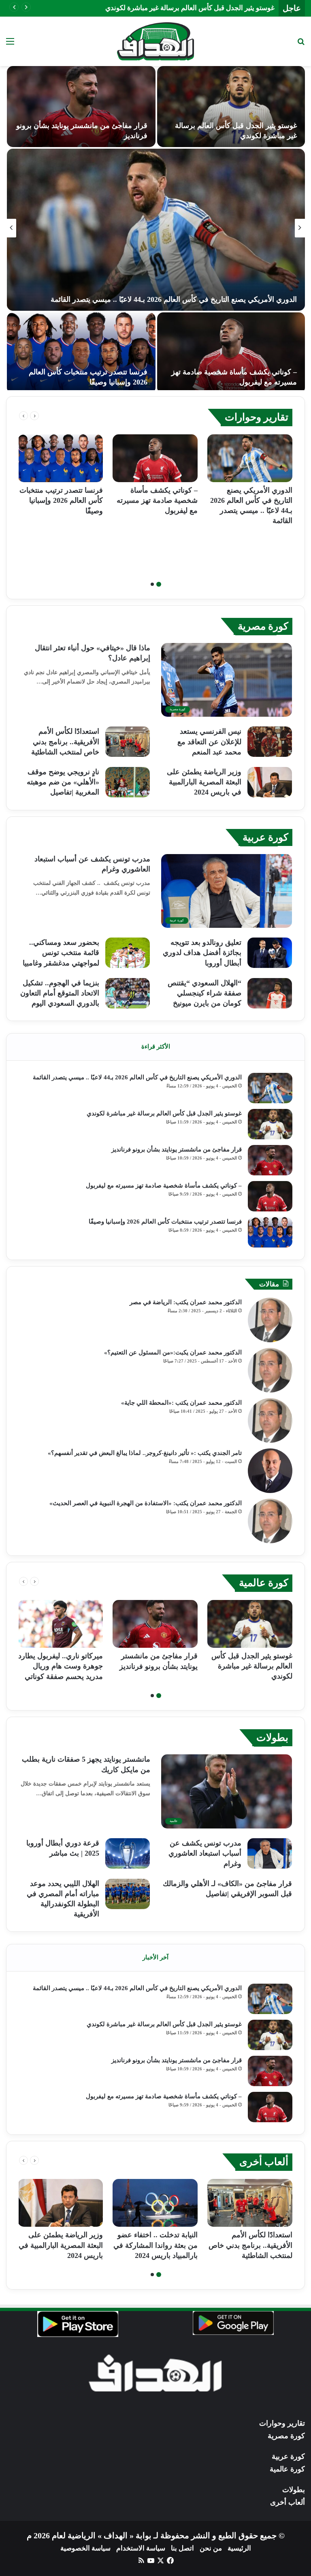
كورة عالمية (264, 1583)
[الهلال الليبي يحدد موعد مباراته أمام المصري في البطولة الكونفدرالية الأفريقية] (128, 1894)
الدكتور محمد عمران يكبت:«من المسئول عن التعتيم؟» (173, 1352)
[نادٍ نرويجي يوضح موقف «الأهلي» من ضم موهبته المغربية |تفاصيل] (128, 782)
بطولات (272, 1738)
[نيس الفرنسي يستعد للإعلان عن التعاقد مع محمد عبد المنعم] (270, 742)
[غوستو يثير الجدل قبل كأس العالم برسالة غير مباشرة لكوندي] (270, 1124)
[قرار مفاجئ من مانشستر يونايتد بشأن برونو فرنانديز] (270, 1160)
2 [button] (152, 584)
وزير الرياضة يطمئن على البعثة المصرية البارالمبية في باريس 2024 (204, 782)
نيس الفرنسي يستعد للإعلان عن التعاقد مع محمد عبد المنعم (209, 741)
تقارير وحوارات (257, 417)
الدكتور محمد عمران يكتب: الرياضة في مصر (186, 1302)
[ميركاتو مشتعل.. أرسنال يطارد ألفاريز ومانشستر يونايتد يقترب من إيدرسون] (231, 353)
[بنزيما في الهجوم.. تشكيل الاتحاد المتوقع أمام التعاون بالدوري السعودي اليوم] (128, 993)
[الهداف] (155, 41)
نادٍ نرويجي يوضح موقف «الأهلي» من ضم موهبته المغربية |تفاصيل (63, 782)
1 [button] (159, 584)
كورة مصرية (263, 626)
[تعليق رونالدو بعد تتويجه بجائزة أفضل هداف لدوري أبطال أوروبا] (270, 953)
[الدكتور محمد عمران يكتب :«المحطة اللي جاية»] (270, 1420)
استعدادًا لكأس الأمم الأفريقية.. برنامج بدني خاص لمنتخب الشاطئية (65, 741)
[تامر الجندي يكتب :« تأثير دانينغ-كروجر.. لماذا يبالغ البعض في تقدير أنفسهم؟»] (270, 1471)
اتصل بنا (182, 2548)
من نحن (211, 2548)
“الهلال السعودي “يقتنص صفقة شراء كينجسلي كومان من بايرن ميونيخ (204, 993)
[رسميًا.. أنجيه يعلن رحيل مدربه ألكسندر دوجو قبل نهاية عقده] (81, 353)
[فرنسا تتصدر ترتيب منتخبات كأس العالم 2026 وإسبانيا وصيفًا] (60, 458)
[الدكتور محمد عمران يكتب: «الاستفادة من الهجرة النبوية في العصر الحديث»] (270, 1521)
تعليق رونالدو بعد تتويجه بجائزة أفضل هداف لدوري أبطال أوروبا (202, 953)
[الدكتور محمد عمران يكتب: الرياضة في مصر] (270, 1320)
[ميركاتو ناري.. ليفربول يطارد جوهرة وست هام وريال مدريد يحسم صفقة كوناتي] (81, 107)
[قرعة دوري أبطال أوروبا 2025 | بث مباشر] (128, 1853)
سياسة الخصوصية (85, 2548)
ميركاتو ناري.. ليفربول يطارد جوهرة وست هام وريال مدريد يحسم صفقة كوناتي (61, 1666)
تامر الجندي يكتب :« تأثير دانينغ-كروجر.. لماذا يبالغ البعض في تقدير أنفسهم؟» (145, 1453)
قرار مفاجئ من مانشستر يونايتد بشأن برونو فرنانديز (201, 8)
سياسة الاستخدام (141, 2548)
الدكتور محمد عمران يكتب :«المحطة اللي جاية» (181, 1403)
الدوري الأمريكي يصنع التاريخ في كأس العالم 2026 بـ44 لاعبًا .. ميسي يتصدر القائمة (137, 1077)
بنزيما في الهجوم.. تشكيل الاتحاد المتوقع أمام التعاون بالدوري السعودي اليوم (60, 993)
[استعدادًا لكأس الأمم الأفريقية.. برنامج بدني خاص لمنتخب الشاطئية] (128, 742)
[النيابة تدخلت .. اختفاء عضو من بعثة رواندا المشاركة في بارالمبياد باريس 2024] (155, 2203)
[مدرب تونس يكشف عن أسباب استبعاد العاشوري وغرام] (270, 1853)
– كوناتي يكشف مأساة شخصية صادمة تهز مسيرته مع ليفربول (157, 500)
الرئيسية (239, 2548)
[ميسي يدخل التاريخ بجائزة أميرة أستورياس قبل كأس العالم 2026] (156, 230)
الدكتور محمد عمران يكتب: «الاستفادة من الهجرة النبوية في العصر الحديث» (146, 1503)
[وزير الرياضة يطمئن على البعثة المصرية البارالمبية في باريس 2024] (270, 782)
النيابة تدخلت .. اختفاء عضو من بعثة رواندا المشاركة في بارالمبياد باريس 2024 (155, 2245)
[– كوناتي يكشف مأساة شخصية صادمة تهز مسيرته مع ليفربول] (155, 458)
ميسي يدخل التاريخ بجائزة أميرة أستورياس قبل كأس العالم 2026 (200, 299)
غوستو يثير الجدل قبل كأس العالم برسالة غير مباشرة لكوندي (164, 1113)
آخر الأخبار (155, 1957)
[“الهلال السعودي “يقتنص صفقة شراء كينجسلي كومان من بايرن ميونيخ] (270, 993)
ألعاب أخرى (264, 2162)
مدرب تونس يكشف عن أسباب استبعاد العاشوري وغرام (205, 1853)
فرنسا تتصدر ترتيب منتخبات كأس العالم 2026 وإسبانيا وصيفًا (61, 500)
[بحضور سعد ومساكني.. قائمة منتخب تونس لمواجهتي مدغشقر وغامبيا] (128, 953)
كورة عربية (265, 837)
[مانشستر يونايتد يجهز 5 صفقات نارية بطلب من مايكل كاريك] (231, 107)
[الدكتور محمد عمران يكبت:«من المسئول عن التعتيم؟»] (270, 1370)
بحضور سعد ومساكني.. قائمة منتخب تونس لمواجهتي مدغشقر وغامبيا (61, 953)
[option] (155, 228)
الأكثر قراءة (156, 1047)
